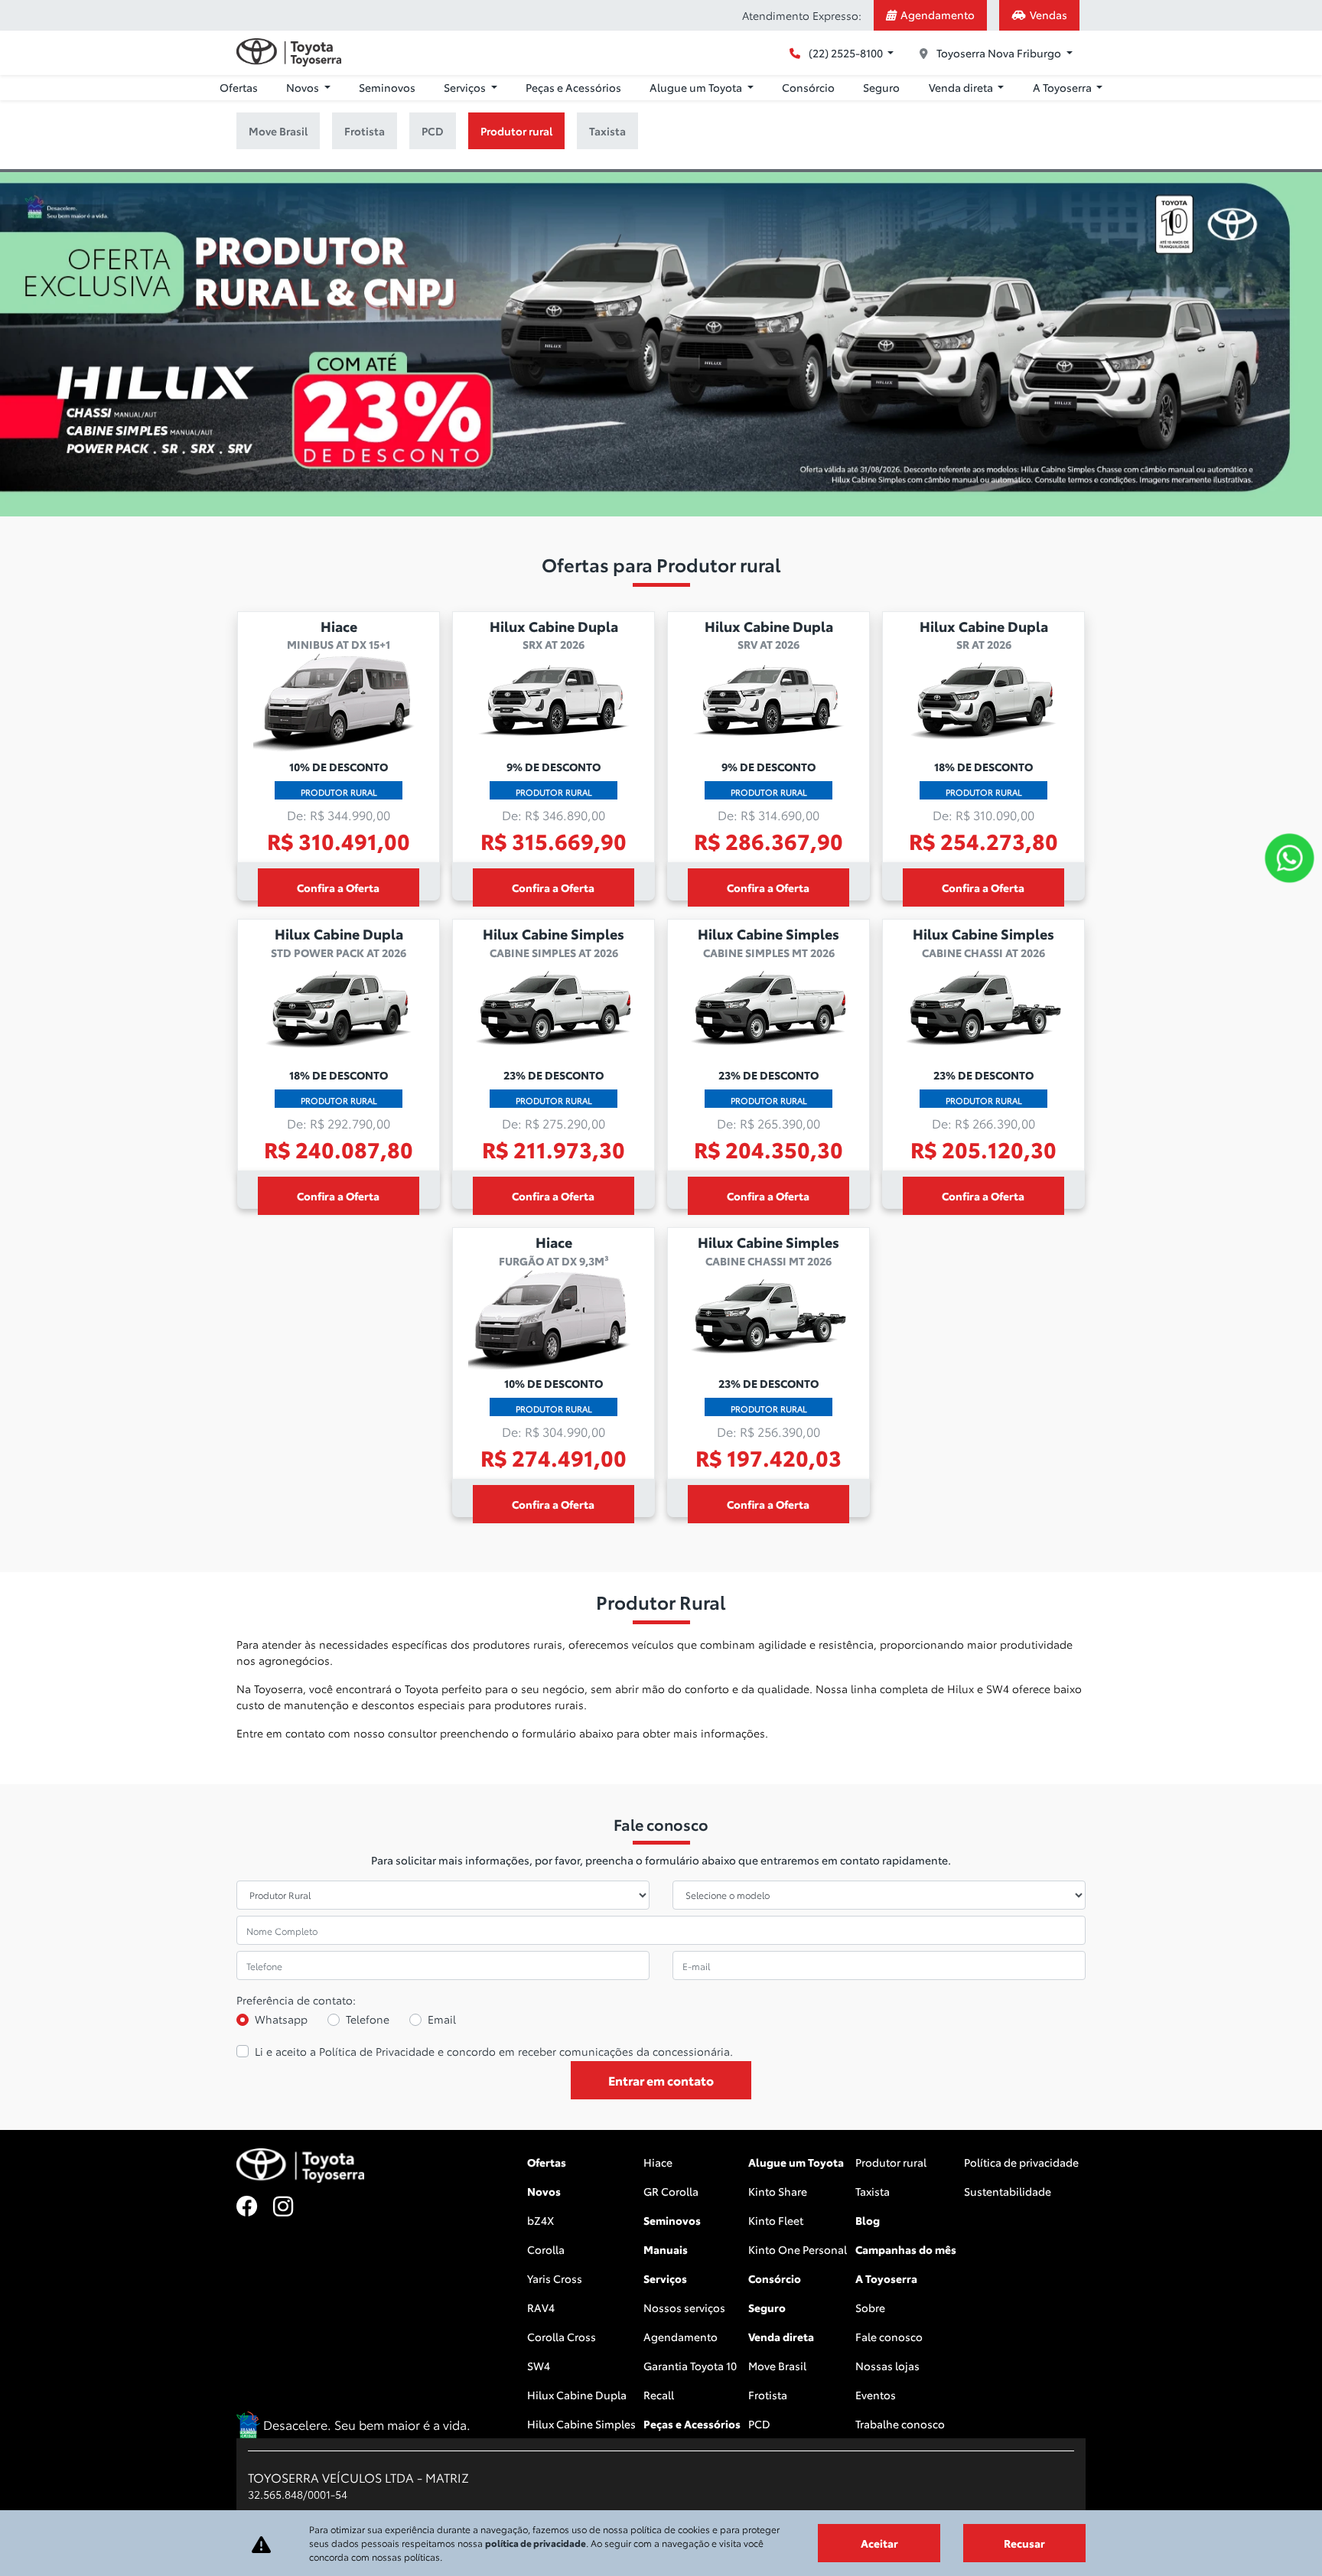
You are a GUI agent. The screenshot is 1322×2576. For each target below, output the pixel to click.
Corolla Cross (562, 2337)
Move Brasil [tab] (278, 131)
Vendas (1048, 15)
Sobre (870, 2307)
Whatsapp (281, 2019)
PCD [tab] (433, 131)
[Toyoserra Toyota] (289, 52)
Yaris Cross (555, 2278)
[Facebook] (255, 2207)
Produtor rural (891, 2162)
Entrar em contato (661, 2080)
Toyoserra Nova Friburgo (999, 53)
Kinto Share (778, 2191)
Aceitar (879, 2543)
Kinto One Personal (798, 2249)
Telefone (368, 2019)
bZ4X (541, 2220)
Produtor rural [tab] (516, 131)
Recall (659, 2395)
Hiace (658, 2162)
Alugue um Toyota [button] (697, 87)
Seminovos (387, 87)
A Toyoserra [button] (1063, 87)
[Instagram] (291, 2207)
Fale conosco (889, 2337)
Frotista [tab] (365, 131)
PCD (759, 2424)
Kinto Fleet (776, 2220)
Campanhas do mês (906, 2249)
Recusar (1024, 2543)
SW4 (539, 2366)
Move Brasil (777, 2366)
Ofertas (239, 87)
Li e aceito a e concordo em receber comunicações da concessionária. (494, 2051)
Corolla (546, 2249)
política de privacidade (536, 2543)
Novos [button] (304, 87)
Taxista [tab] (607, 131)
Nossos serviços (684, 2307)
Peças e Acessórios (573, 87)
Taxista (873, 2191)
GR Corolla (671, 2191)
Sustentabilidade (1008, 2191)
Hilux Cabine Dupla (577, 2395)
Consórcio (808, 87)
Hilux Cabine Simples (581, 2424)
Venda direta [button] (962, 87)
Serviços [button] (466, 87)
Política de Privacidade (377, 2051)
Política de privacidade (1021, 2162)
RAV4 (541, 2307)
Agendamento (938, 15)
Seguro (881, 87)
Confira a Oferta (338, 887)
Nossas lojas (887, 2366)
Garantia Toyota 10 (690, 2366)
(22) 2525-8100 (846, 53)
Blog (868, 2220)
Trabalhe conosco (900, 2424)
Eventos (876, 2395)
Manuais (666, 2249)
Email (442, 2019)
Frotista (768, 2395)
